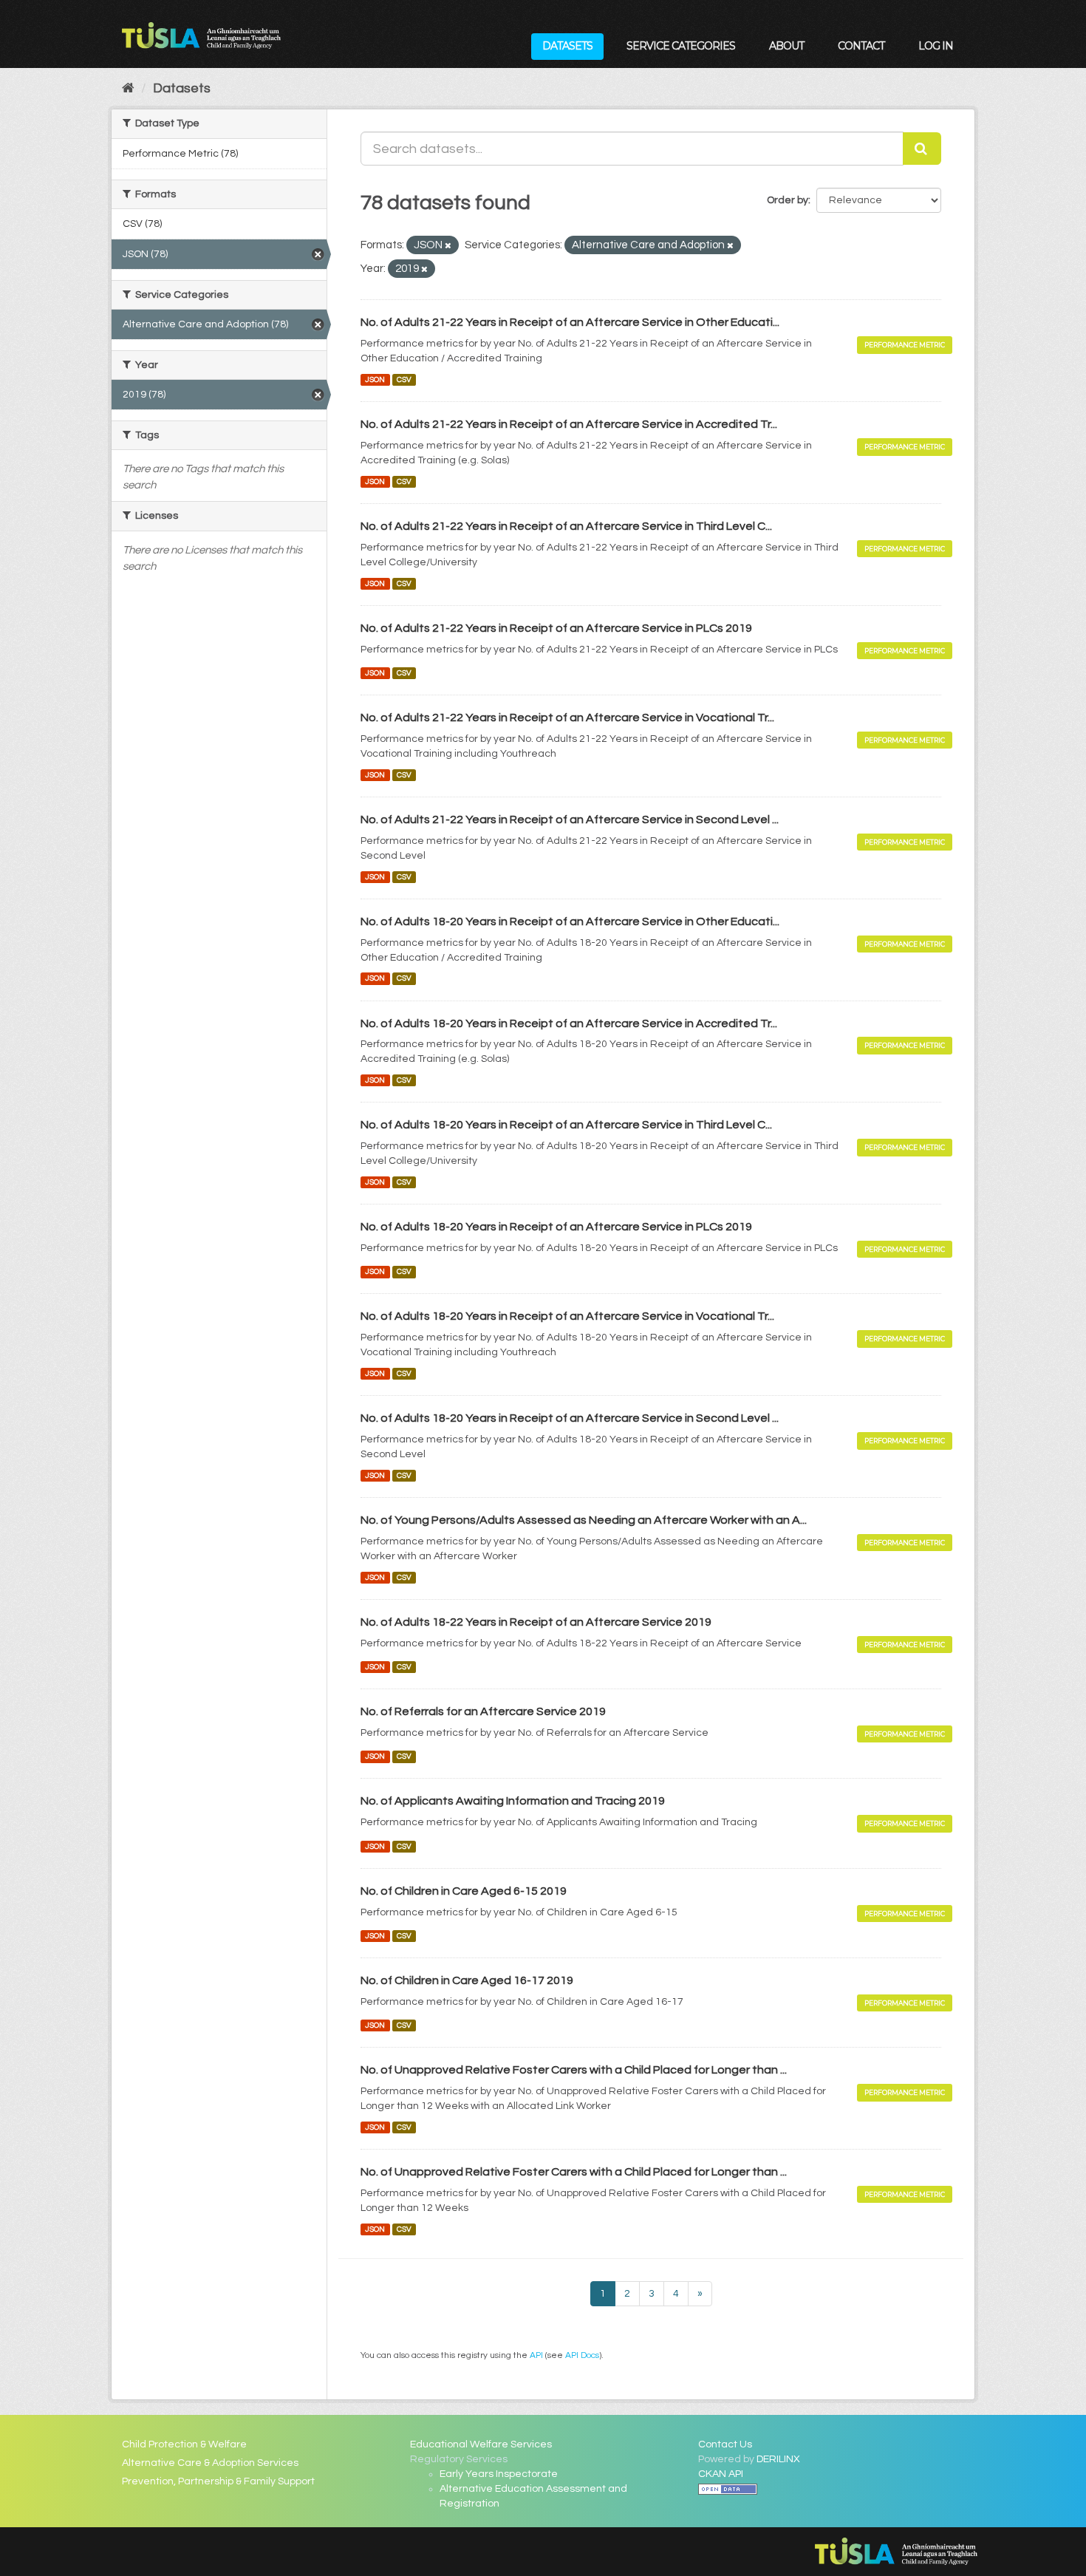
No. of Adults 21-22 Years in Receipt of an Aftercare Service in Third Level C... (566, 526)
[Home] (128, 88)
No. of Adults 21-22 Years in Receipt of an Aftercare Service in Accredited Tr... (569, 424)
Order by (788, 200)
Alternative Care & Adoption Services (210, 2463)
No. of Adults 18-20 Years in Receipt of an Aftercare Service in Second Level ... (570, 1418)
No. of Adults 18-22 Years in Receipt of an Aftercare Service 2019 (536, 1622)
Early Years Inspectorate (499, 2474)
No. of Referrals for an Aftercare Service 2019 (483, 1711)
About (786, 46)
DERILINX (778, 2459)
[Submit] (922, 149)
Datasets (567, 46)
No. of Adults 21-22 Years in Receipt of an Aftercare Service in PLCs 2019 (556, 628)
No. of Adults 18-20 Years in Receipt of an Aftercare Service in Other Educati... (570, 921)
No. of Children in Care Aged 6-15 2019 (464, 1891)
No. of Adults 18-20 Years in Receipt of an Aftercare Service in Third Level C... (566, 1125)
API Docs (582, 2355)
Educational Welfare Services (481, 2444)
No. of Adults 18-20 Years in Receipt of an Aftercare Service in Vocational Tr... (567, 1316)
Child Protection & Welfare (184, 2444)
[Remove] (448, 246)
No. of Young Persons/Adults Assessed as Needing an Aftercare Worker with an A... (584, 1520)
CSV (404, 379)
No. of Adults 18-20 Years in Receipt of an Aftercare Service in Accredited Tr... (569, 1023)
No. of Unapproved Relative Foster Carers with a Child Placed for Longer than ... (574, 2070)
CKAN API (721, 2474)
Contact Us (725, 2444)
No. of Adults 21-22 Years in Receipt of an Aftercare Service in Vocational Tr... (567, 718)
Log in (936, 46)
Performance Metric (905, 345)
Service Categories (681, 46)
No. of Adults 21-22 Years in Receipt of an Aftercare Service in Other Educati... (570, 322)
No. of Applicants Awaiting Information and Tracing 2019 (513, 1801)
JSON (375, 379)
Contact (861, 46)
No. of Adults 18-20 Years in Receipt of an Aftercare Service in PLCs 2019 (556, 1227)
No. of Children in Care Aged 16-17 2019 (467, 1980)
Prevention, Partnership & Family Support (218, 2481)
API (536, 2355)
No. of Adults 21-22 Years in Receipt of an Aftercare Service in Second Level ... (570, 820)
